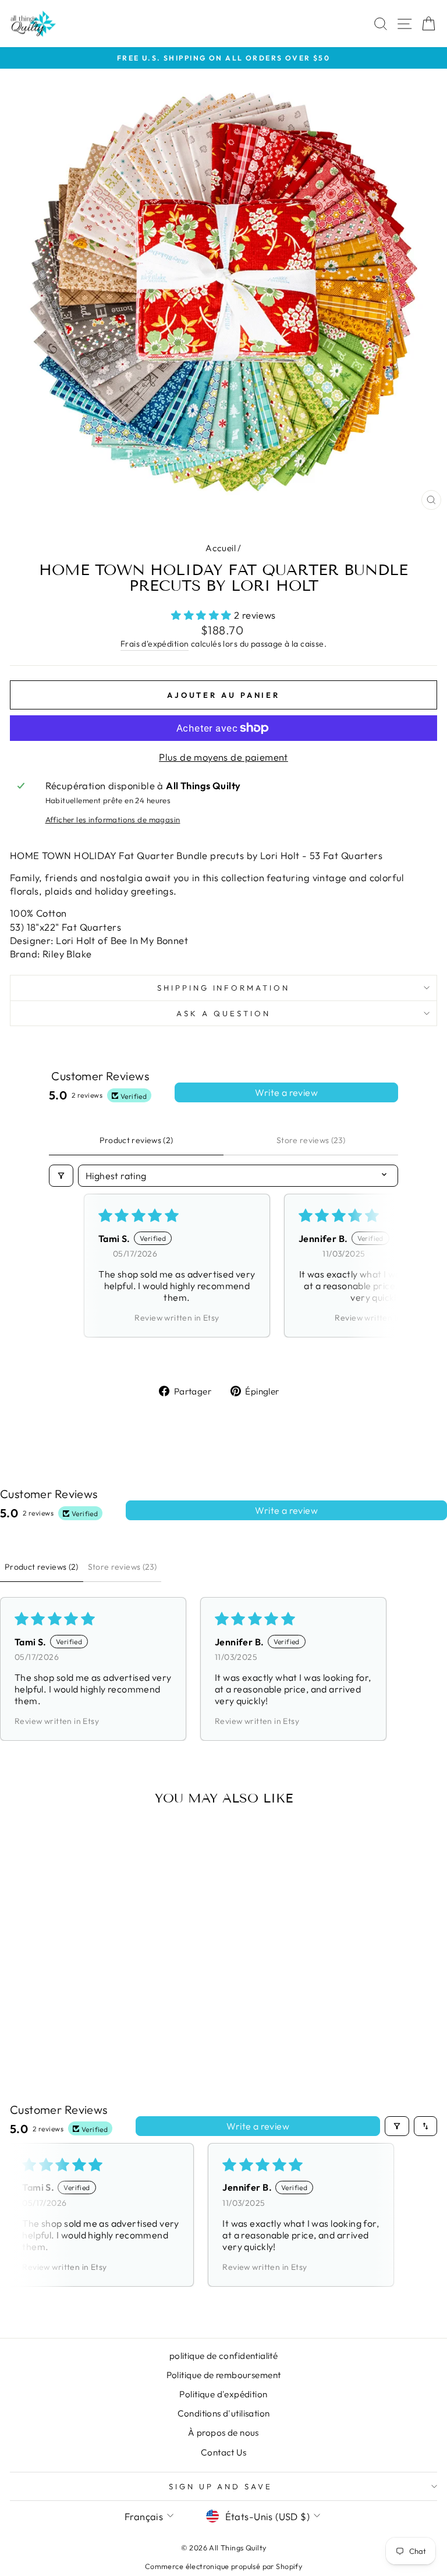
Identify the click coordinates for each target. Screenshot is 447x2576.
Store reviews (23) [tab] (311, 1140)
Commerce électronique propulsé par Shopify (223, 2566)
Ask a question (223, 1013)
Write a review (286, 1092)
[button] (203, 615)
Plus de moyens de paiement (223, 757)
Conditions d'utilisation (224, 2413)
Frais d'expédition (155, 644)
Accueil (221, 548)
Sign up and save (221, 2486)
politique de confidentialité (224, 2356)
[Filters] (61, 1176)
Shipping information (224, 988)
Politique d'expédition (223, 2394)
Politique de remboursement (224, 2375)
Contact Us (223, 2452)
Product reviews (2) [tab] (136, 1140)
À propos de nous (223, 2433)
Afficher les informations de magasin (113, 819)
